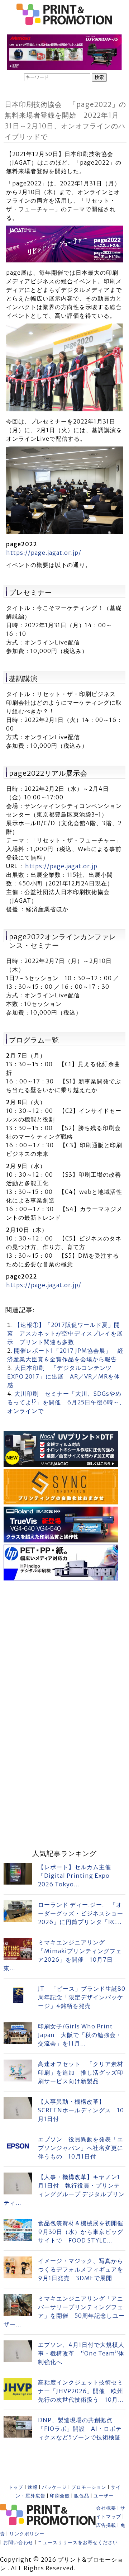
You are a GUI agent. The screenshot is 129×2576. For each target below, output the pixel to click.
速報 (33, 2487)
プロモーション (89, 2487)
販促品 (82, 2496)
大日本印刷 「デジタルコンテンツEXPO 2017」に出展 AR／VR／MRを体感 (64, 1376)
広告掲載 (106, 2525)
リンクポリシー (27, 2534)
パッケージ (54, 2487)
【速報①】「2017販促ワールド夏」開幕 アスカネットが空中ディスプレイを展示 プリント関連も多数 (65, 1333)
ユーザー (104, 2496)
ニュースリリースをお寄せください (78, 2542)
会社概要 (106, 2508)
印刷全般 (60, 2496)
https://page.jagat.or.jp (61, 866)
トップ (16, 2487)
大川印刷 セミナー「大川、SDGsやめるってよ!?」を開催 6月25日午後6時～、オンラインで (66, 1402)
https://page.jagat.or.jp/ (44, 553)
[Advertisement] (64, 1647)
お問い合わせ (18, 2542)
